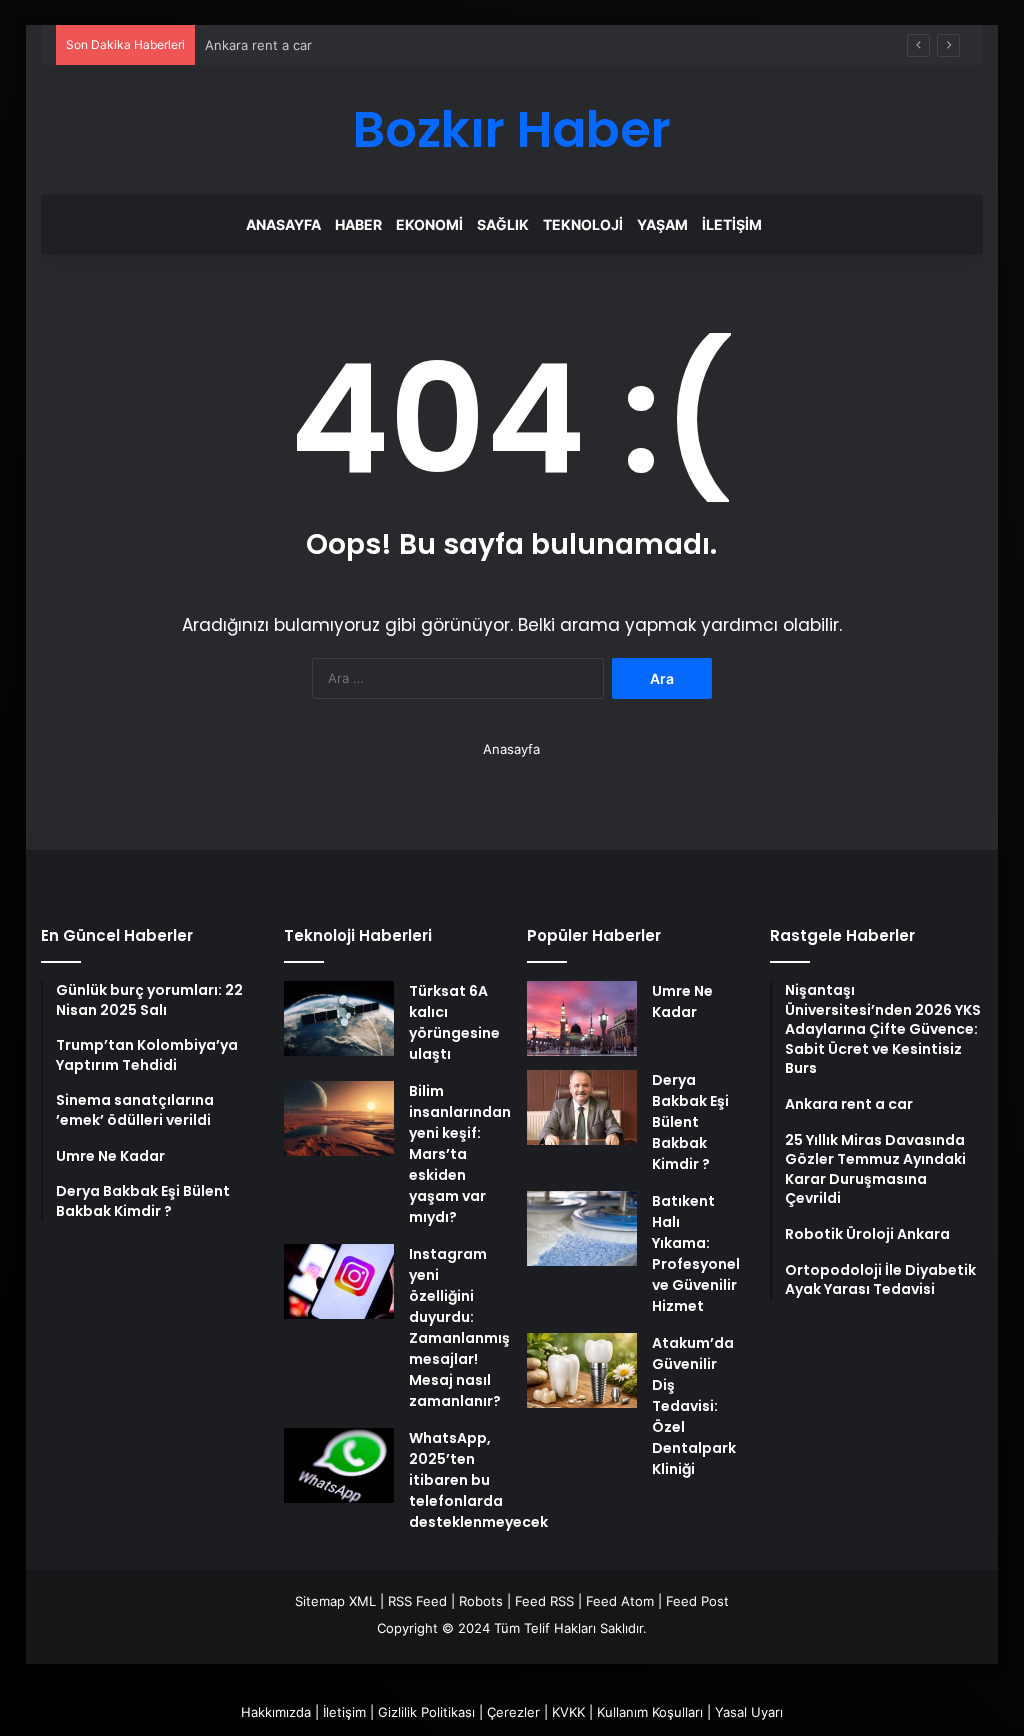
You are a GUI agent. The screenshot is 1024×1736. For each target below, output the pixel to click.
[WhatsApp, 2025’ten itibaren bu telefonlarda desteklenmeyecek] (339, 1465)
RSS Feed (417, 1601)
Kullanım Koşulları (650, 1712)
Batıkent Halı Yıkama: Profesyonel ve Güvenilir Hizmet (696, 1253)
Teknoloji (583, 224)
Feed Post (697, 1601)
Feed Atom (620, 1601)
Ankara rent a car (258, 45)
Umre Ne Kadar (682, 1001)
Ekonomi (429, 224)
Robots (481, 1601)
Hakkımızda (276, 1712)
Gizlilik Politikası (426, 1712)
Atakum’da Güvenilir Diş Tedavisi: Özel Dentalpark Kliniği (694, 1406)
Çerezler (513, 1712)
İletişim (732, 224)
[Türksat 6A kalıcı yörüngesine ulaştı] (339, 1018)
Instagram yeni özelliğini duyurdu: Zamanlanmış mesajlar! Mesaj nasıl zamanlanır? (459, 1327)
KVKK (568, 1712)
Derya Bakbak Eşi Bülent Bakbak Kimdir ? (690, 1122)
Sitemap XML (335, 1601)
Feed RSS (544, 1601)
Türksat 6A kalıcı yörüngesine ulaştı (454, 1022)
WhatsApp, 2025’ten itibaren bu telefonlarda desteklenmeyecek (478, 1480)
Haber (358, 224)
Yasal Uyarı (749, 1712)
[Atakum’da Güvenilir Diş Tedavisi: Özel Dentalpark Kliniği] (582, 1370)
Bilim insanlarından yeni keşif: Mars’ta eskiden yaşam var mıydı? (460, 1154)
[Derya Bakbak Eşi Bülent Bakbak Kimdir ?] (582, 1107)
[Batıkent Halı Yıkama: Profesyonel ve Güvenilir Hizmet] (582, 1228)
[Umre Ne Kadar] (582, 1018)
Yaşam (662, 224)
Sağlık (503, 224)
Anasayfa (283, 224)
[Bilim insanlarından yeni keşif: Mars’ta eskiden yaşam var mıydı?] (339, 1118)
